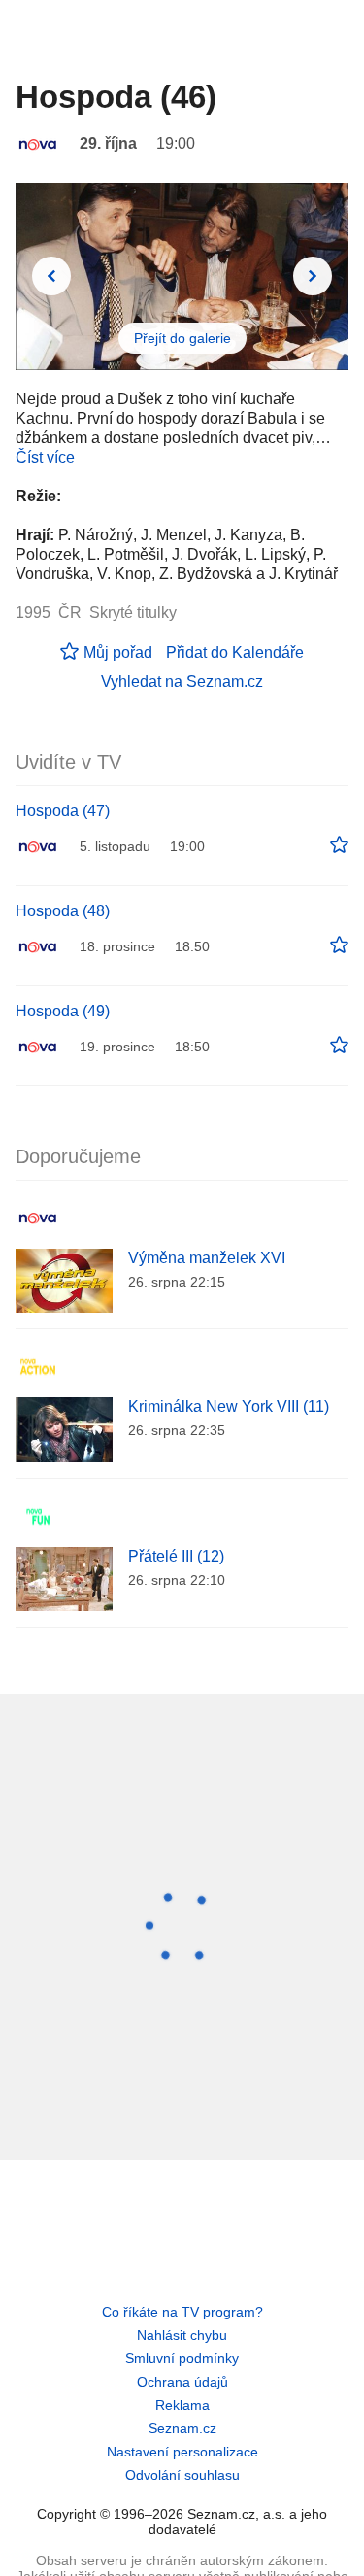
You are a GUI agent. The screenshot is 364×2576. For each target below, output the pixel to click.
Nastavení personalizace (182, 2452)
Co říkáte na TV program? (182, 2312)
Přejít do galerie (182, 338)
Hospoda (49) (63, 1011)
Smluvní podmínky (182, 2358)
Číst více (45, 457)
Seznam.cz (182, 2428)
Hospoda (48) (63, 911)
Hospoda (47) (63, 811)
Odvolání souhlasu (182, 2475)
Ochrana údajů (182, 2382)
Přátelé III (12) (176, 1556)
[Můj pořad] (339, 845)
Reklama (182, 2405)
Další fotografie (313, 276)
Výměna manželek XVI (207, 1258)
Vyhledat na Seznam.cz (182, 682)
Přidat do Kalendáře (235, 653)
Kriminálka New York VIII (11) (229, 1407)
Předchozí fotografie (51, 276)
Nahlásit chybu (182, 2335)
